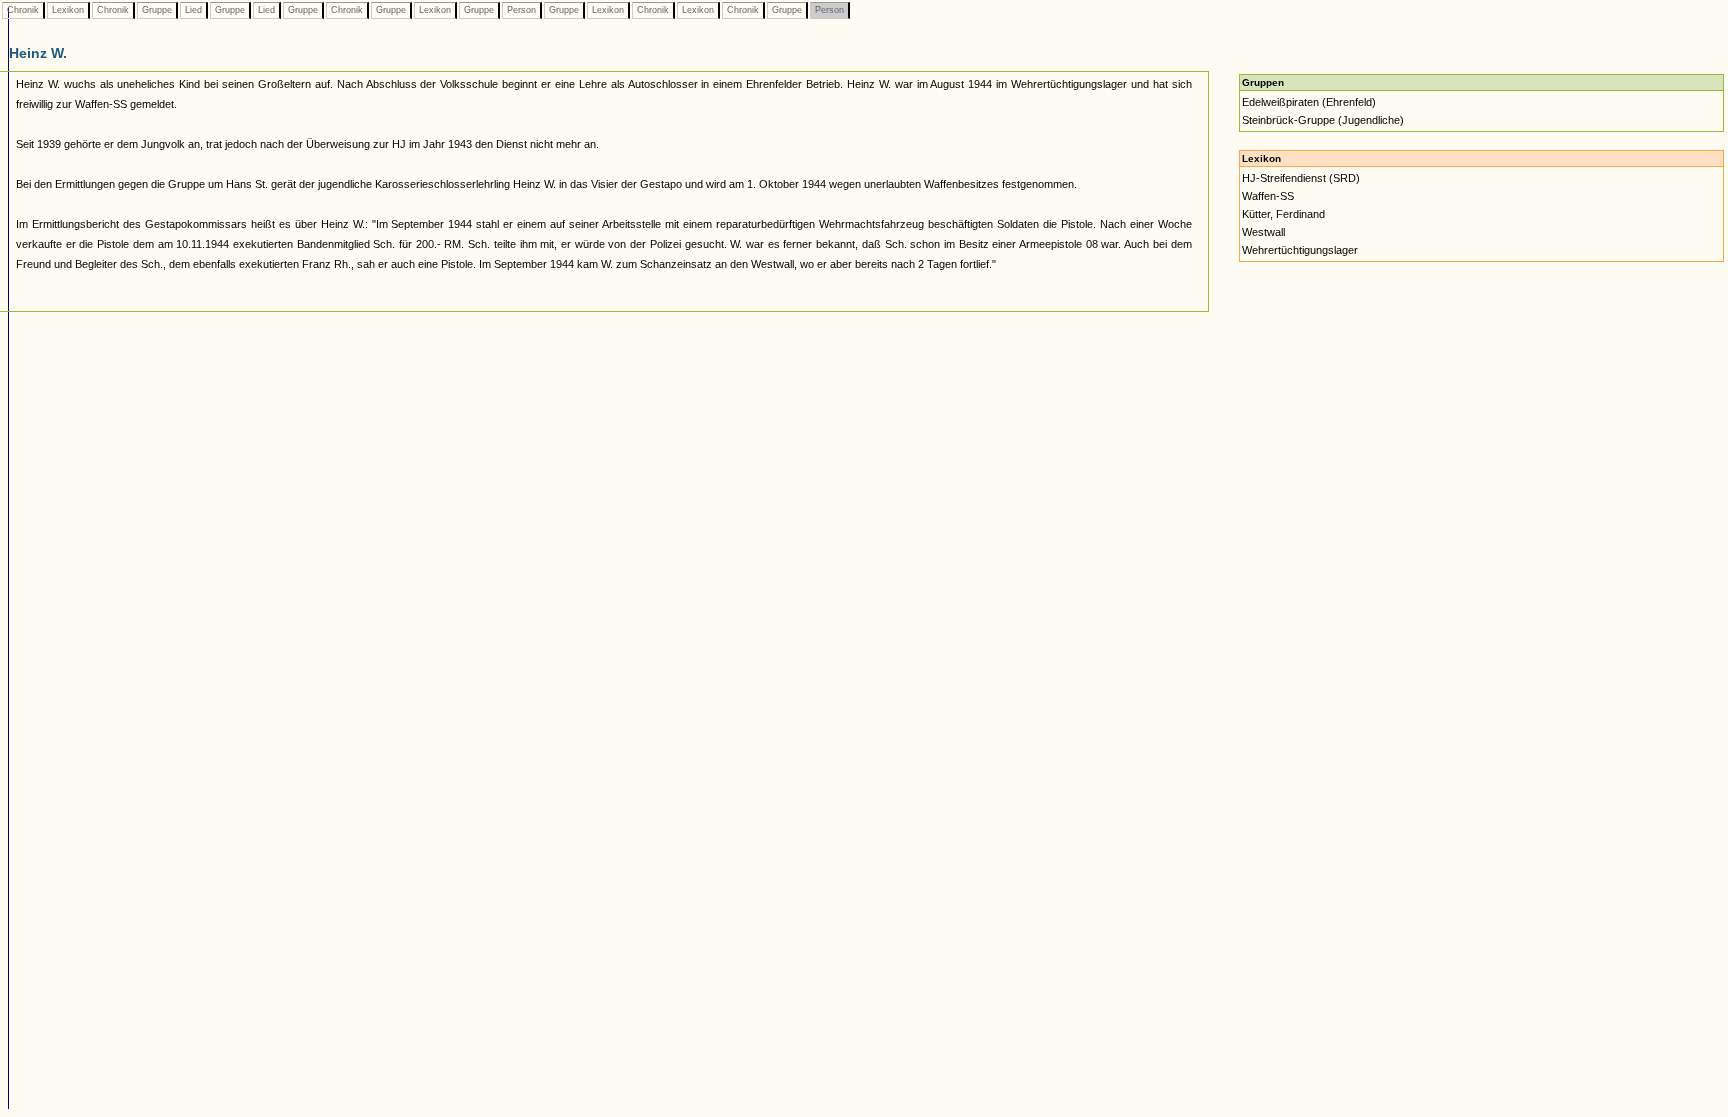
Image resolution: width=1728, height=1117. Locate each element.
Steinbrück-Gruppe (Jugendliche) (1323, 120)
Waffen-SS (1268, 196)
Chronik (23, 10)
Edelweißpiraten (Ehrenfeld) (1309, 102)
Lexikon (68, 10)
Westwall (1263, 232)
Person (521, 10)
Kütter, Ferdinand (1283, 214)
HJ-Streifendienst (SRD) (1301, 178)
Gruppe (157, 10)
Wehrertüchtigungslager (1300, 250)
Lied (193, 10)
